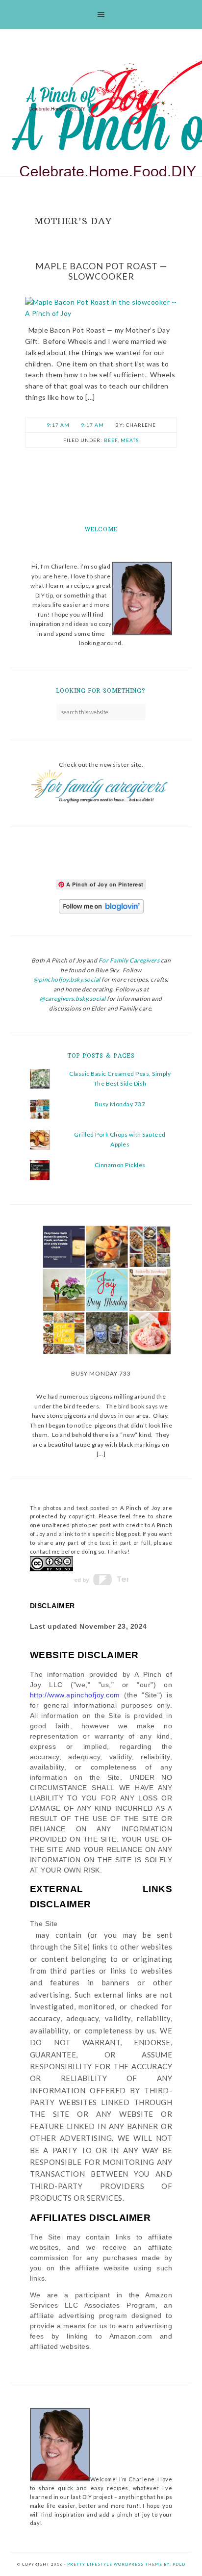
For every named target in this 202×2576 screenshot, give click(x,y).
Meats (130, 440)
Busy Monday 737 (120, 1104)
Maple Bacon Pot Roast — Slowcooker (101, 271)
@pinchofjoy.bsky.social (67, 979)
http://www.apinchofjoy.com (75, 1695)
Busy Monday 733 (101, 1373)
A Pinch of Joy (101, 95)
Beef (111, 440)
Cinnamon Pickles (120, 1165)
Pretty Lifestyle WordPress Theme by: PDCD (126, 2564)
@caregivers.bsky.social (73, 999)
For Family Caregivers (128, 960)
